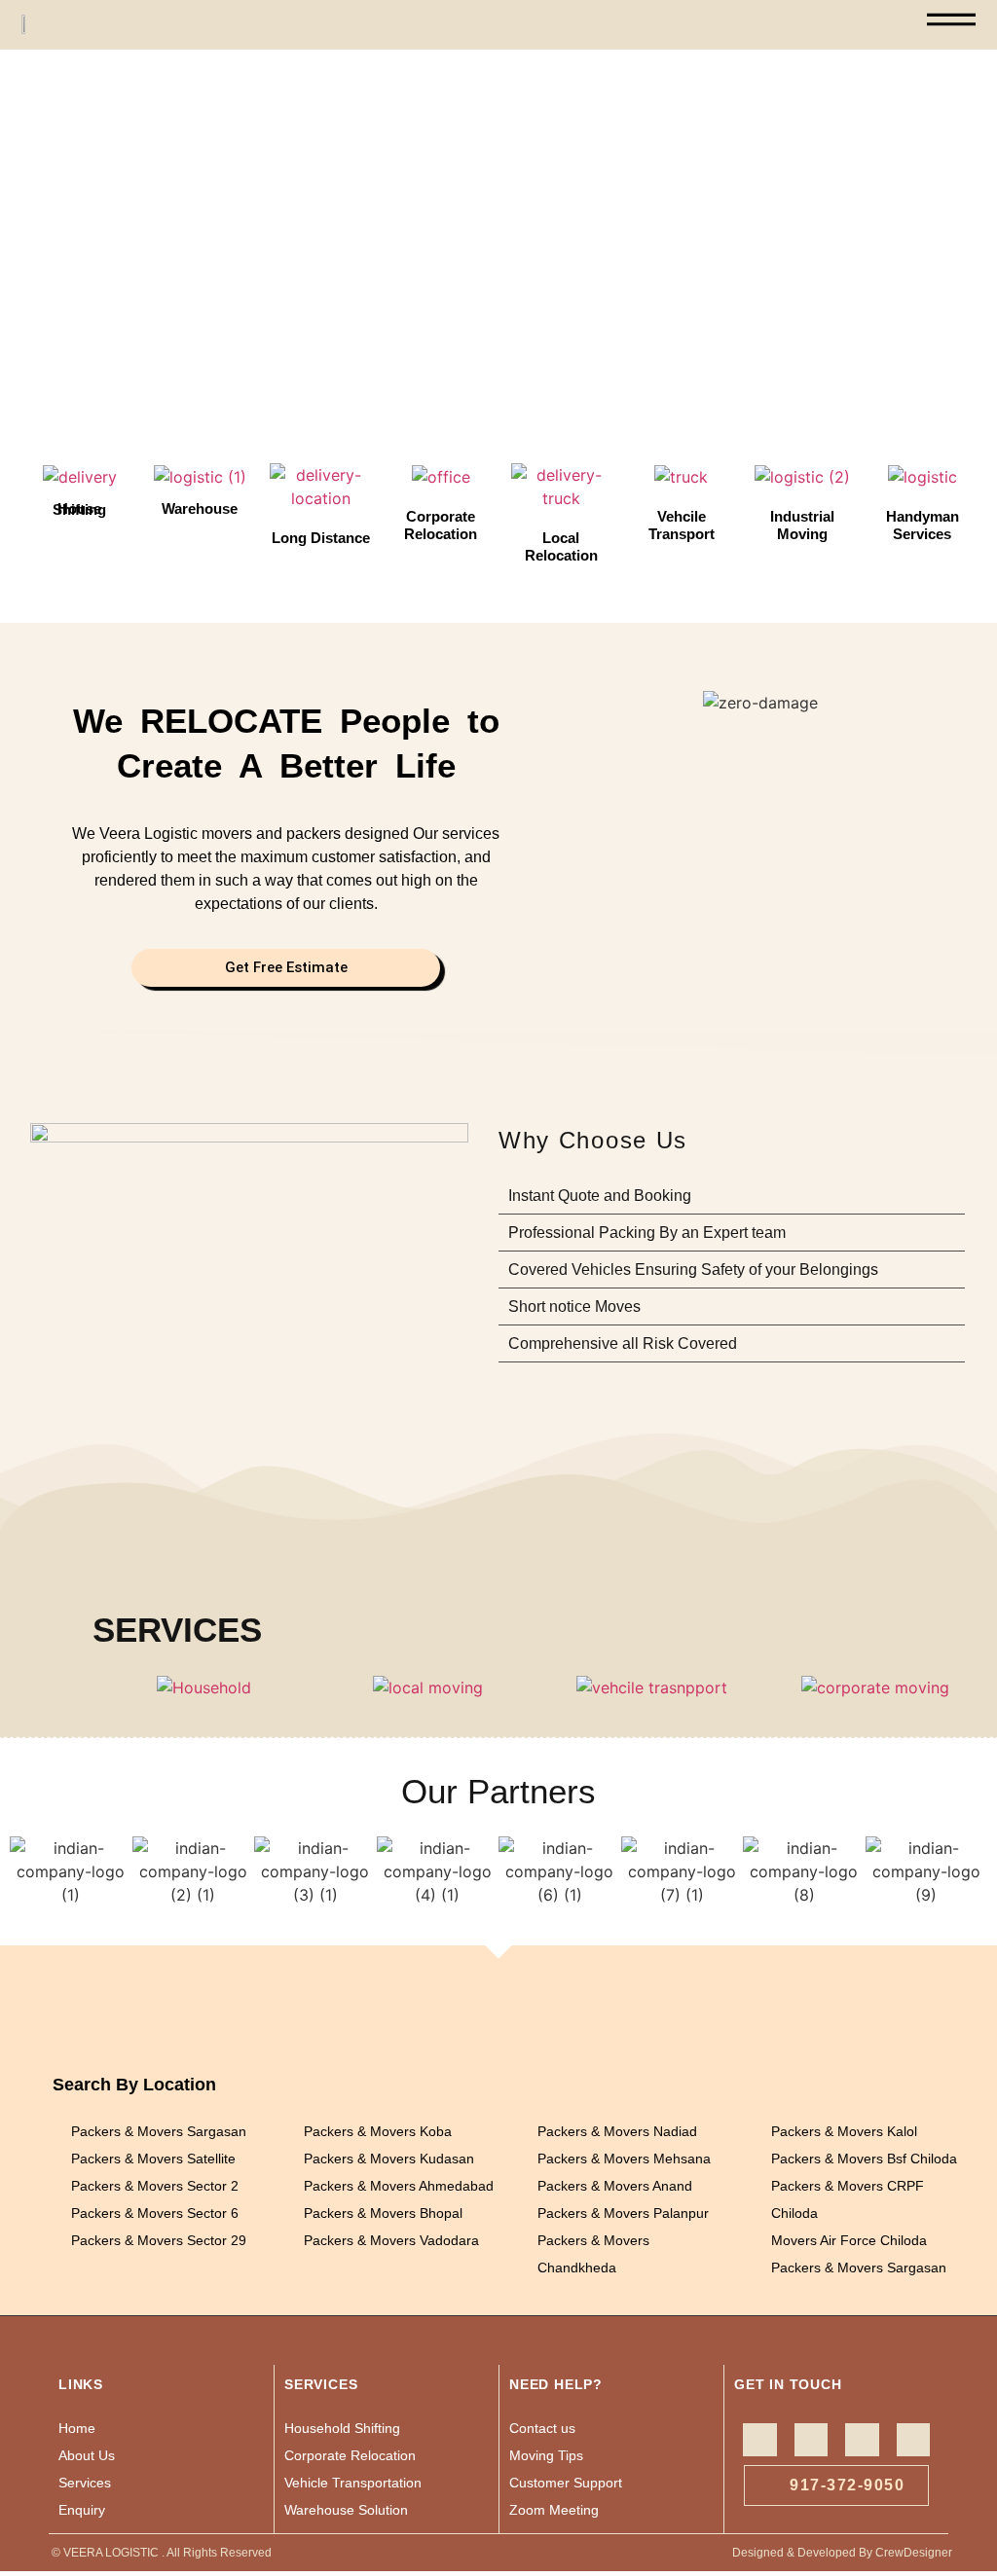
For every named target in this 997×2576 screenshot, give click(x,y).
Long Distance (321, 538)
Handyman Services (923, 525)
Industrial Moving (802, 525)
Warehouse (200, 508)
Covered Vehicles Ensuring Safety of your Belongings (693, 1270)
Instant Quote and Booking (600, 1196)
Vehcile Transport (682, 525)
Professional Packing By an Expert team (647, 1233)
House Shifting (79, 509)
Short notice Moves (574, 1306)
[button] (19, 240)
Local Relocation (561, 546)
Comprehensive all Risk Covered (623, 1343)
